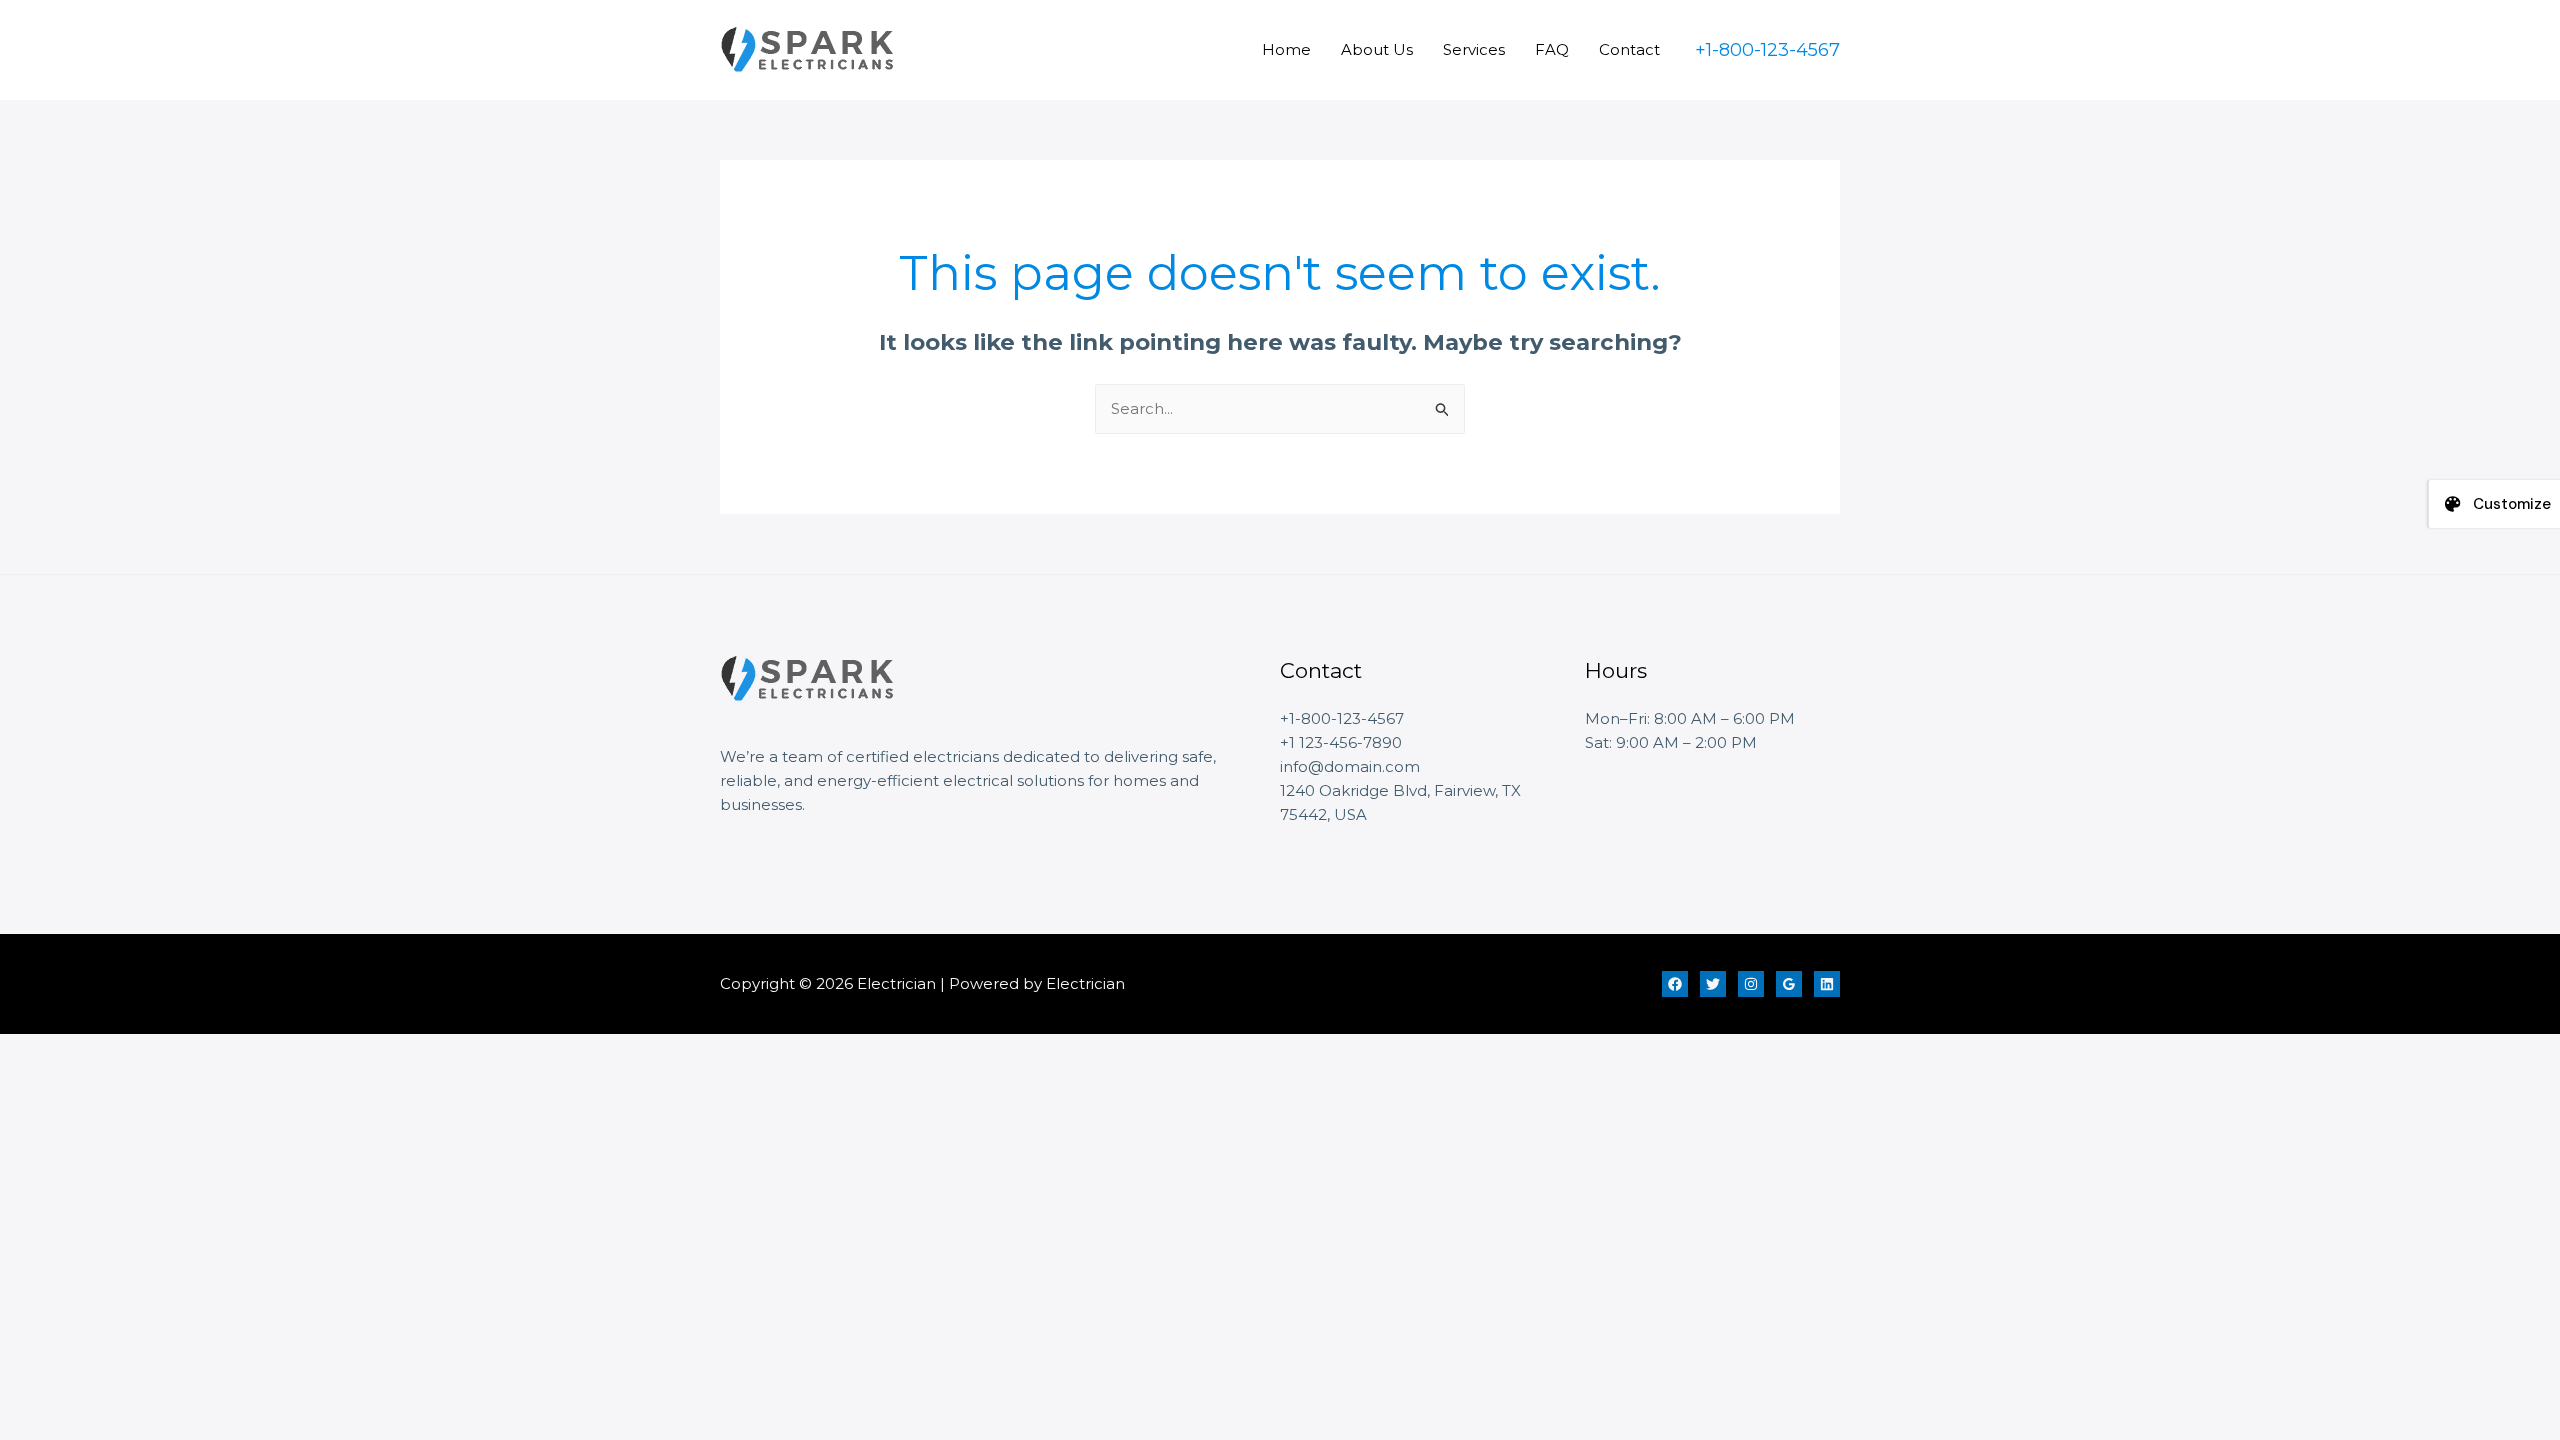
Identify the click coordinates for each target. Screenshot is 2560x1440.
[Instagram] (1751, 984)
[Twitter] (1713, 984)
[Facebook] (1675, 984)
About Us (1377, 49)
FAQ (1552, 49)
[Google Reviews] (1789, 984)
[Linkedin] (1827, 984)
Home (1286, 49)
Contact (1629, 49)
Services (1474, 49)
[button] (1767, 50)
